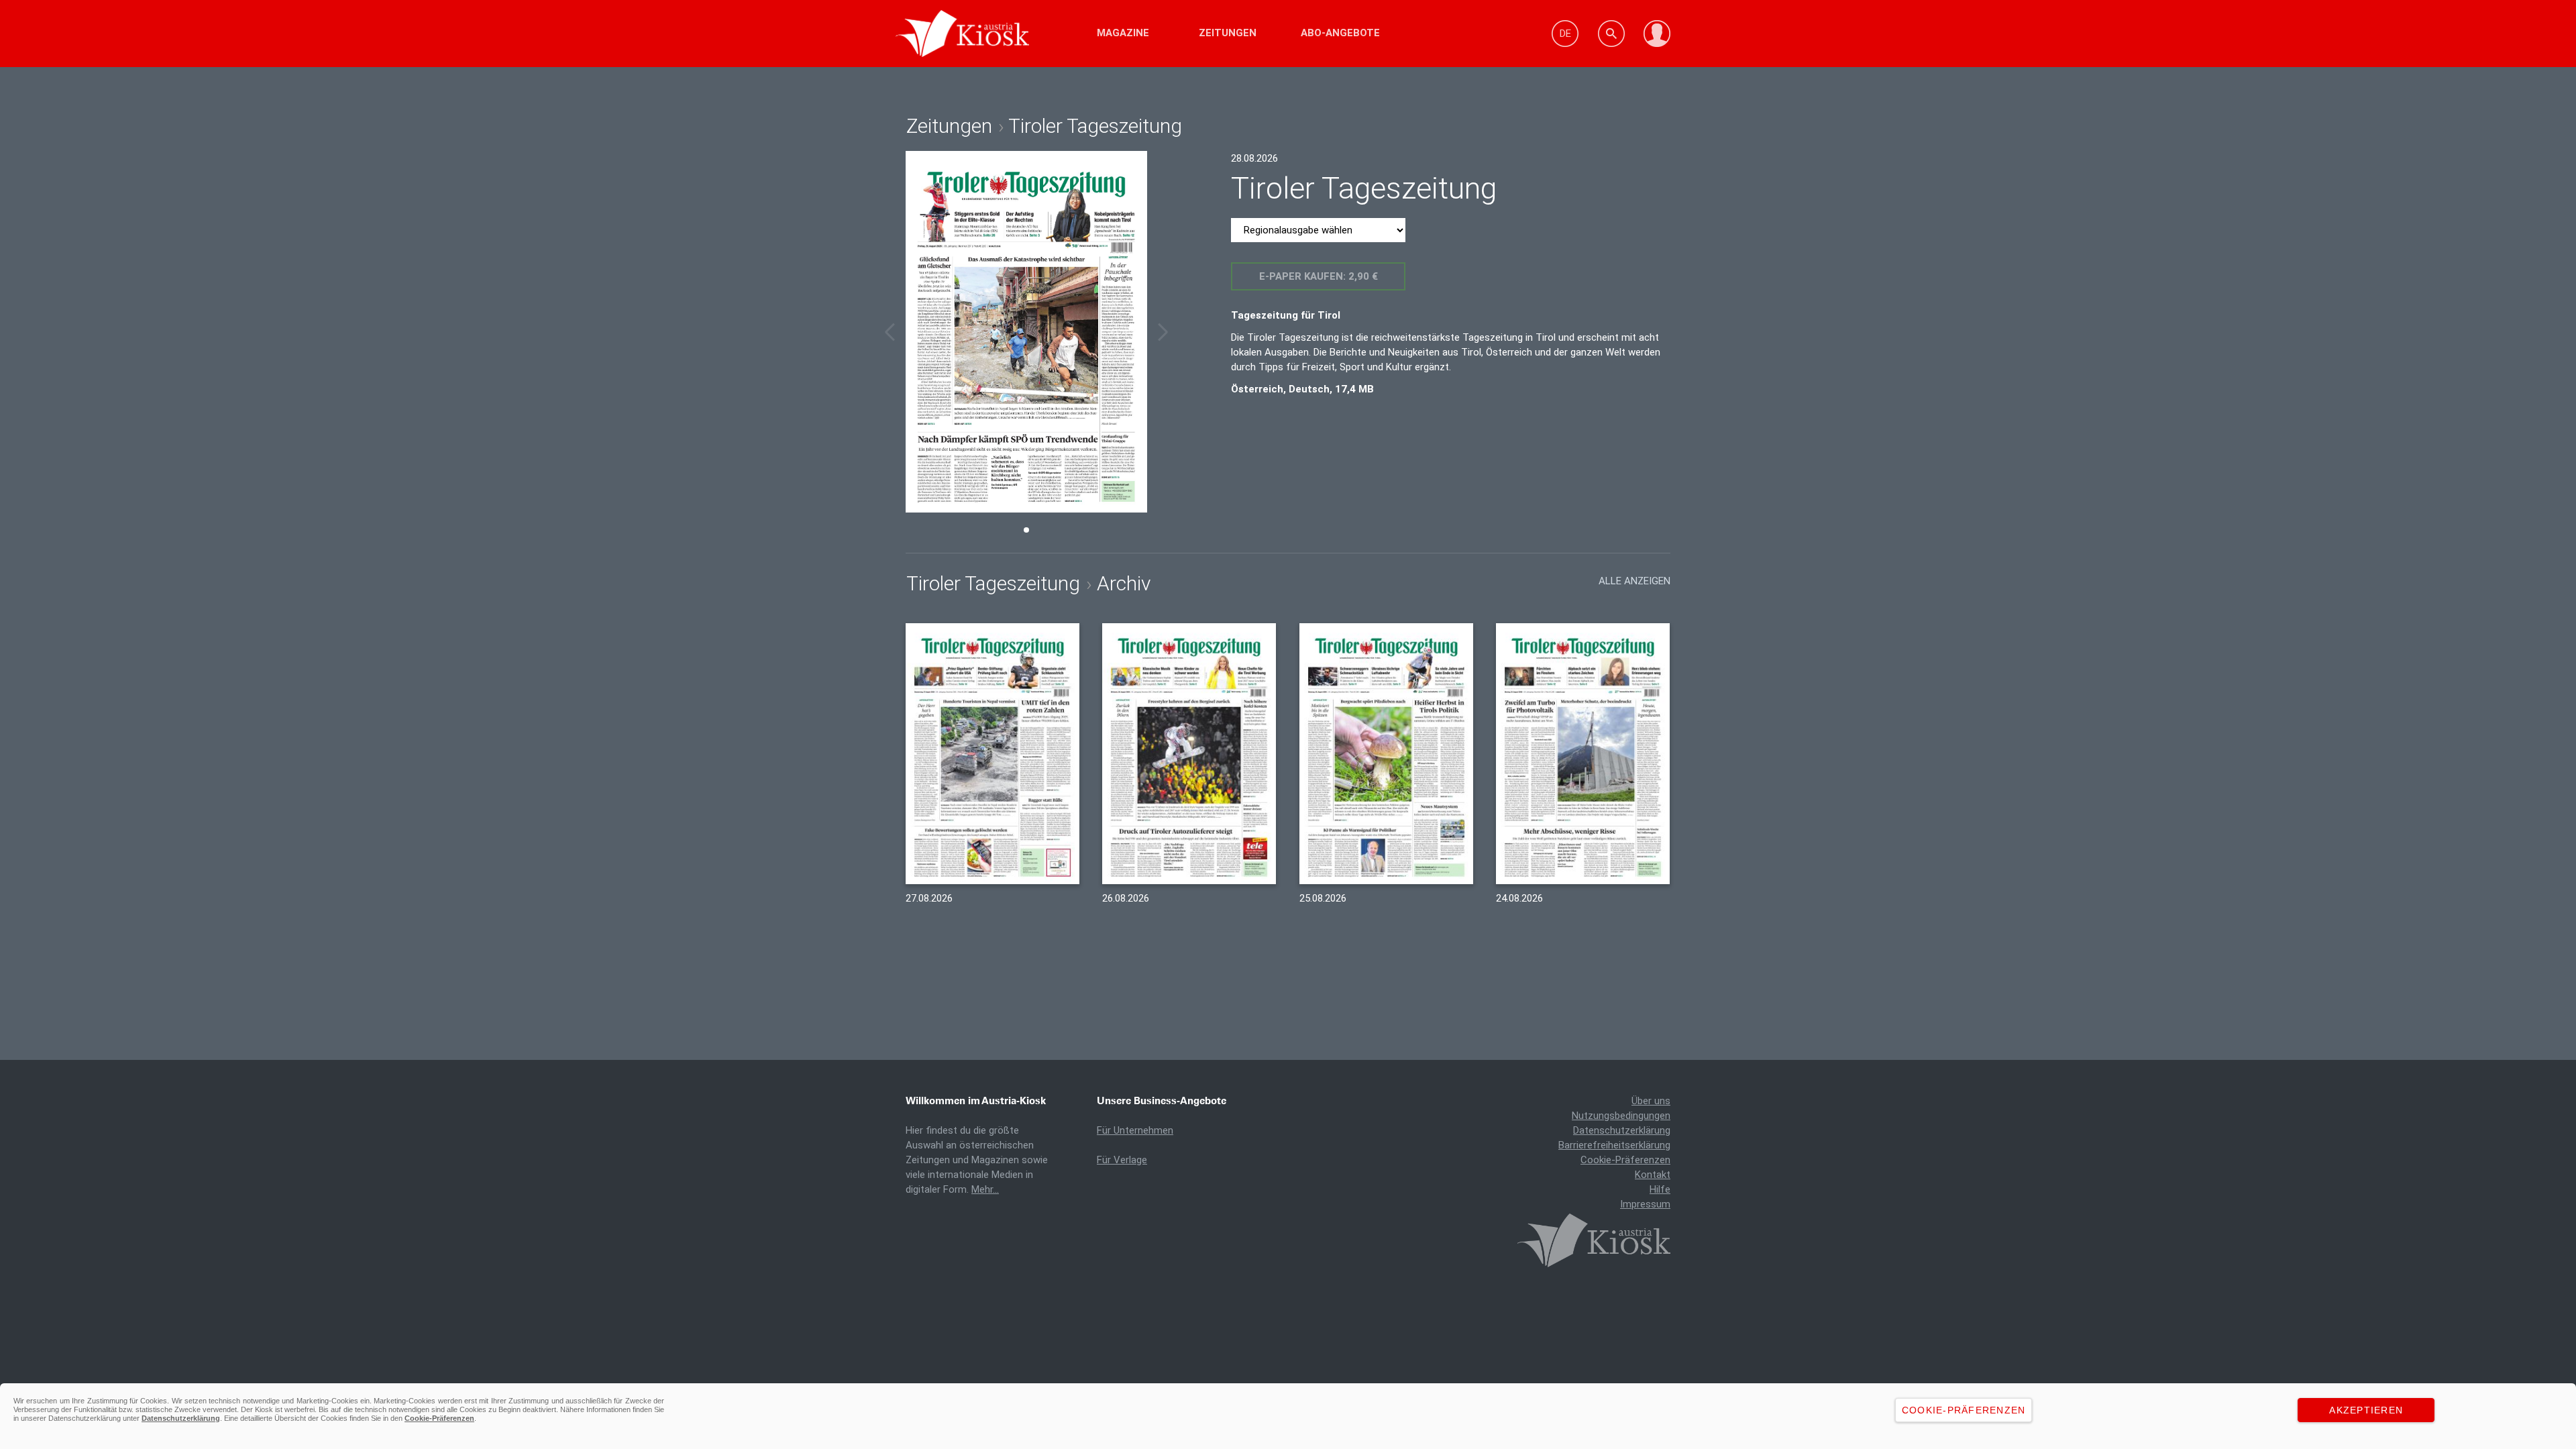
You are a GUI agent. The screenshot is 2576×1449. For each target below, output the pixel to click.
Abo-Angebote (1340, 33)
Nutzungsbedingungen (1621, 1116)
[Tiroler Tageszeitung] (992, 754)
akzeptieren (2366, 1410)
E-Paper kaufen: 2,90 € (1319, 276)
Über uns (1651, 1101)
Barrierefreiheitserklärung (1614, 1145)
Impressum (1645, 1204)
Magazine (1123, 33)
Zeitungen (1228, 33)
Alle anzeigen (1634, 581)
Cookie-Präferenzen (1625, 1160)
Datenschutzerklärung (1622, 1130)
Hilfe (1660, 1189)
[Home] (1001, 34)
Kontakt (1653, 1175)
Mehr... (985, 1189)
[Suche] (1611, 34)
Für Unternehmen (1135, 1130)
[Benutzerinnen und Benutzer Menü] (1657, 34)
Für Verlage (1122, 1160)
